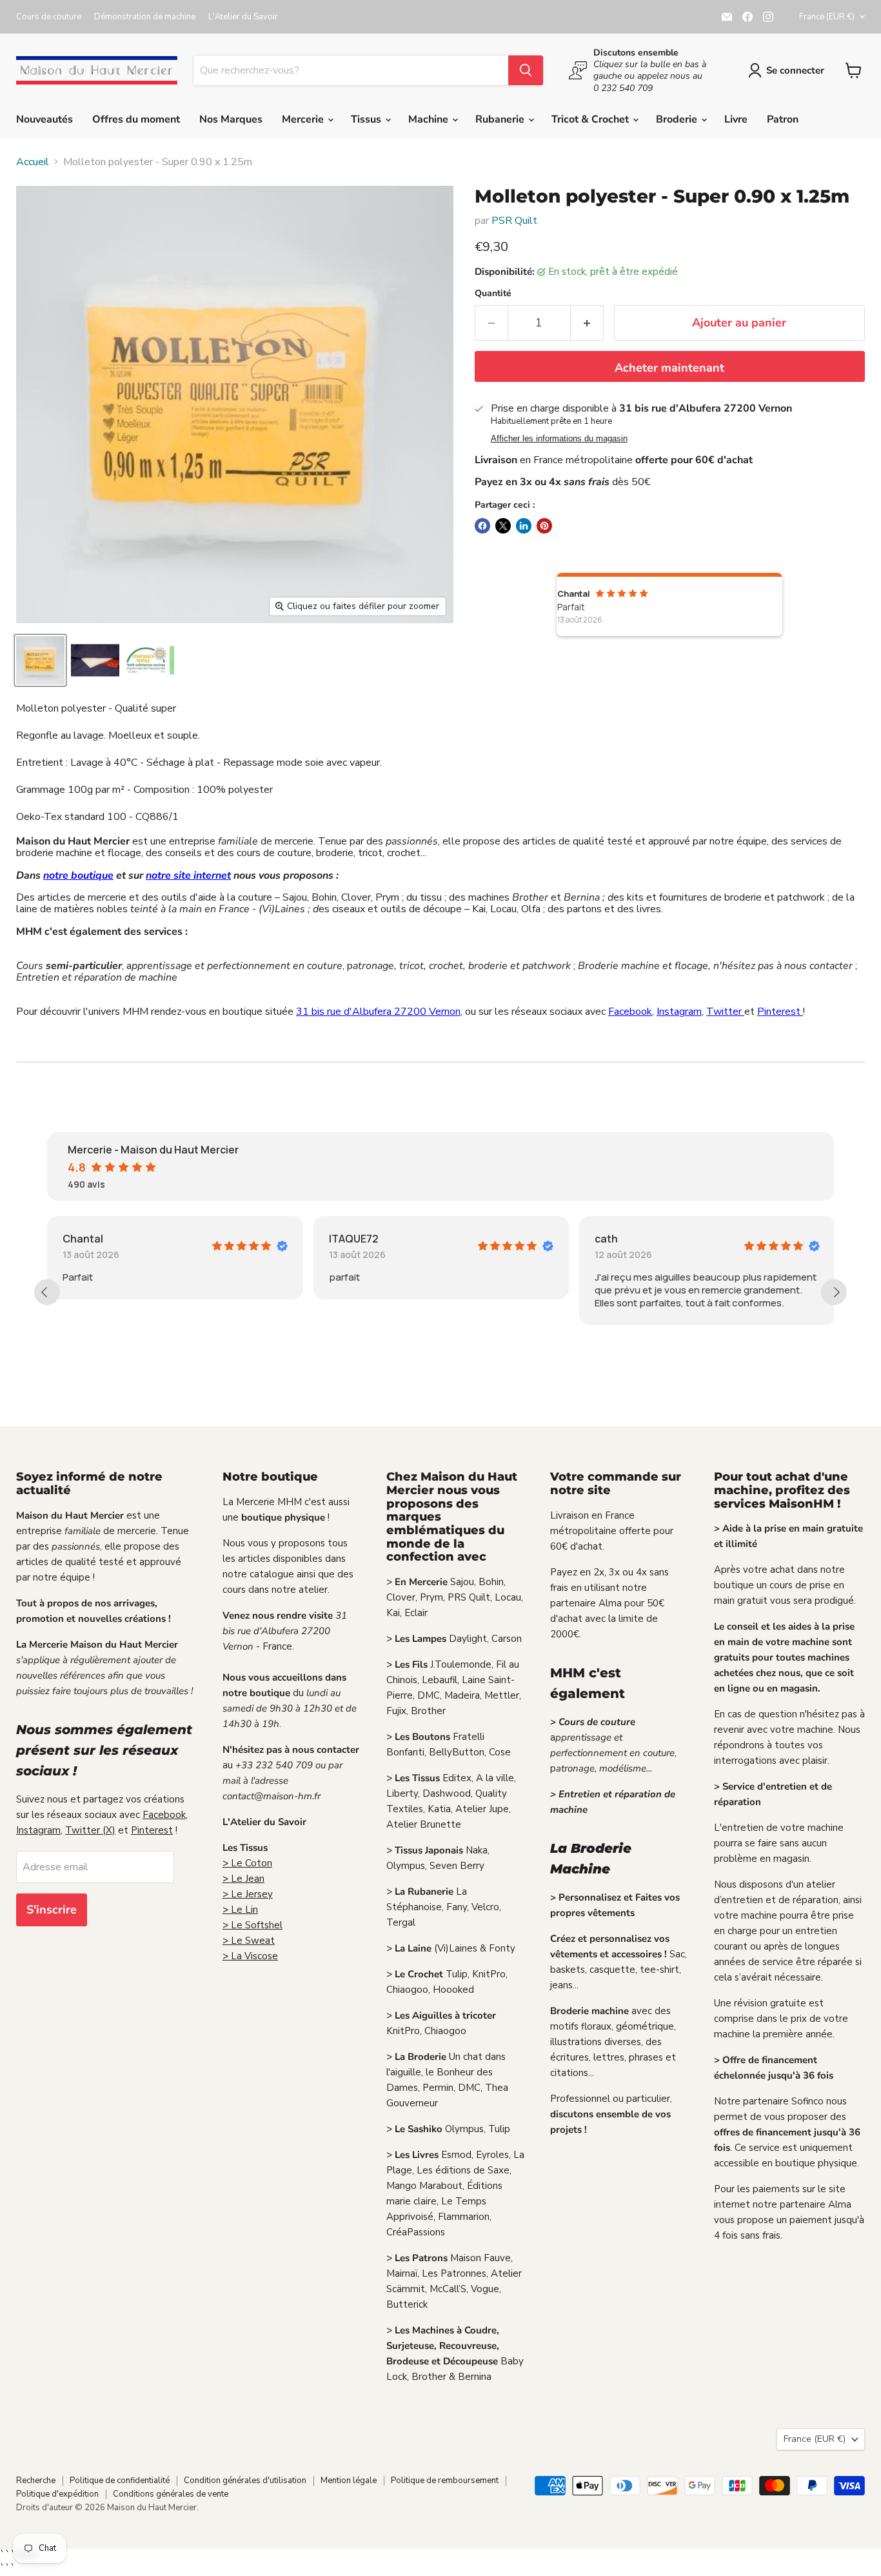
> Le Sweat (249, 1941)
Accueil (33, 162)
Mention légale (349, 2481)
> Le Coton (247, 1863)
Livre (736, 119)
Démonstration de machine (145, 17)
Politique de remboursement (445, 2481)
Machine (430, 119)
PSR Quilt (514, 221)
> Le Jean (243, 1879)
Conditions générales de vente (171, 2494)
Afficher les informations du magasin (559, 439)
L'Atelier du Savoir (243, 17)
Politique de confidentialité (120, 2481)
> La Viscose (250, 1956)
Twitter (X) (90, 1830)
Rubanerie (501, 119)
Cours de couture (49, 17)
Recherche (36, 2481)
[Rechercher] (526, 70)
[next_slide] (834, 1292)
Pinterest (780, 1012)
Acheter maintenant (669, 368)
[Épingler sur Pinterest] (544, 526)
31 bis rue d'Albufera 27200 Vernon (378, 1012)
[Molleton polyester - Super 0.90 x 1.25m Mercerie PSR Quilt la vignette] (40, 660)
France (827, 17)
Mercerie (304, 119)
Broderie (678, 119)
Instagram (679, 1012)
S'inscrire (52, 1910)
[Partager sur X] (503, 526)
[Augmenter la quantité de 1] (587, 323)
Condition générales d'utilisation (245, 2481)
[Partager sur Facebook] (482, 526)
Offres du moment (136, 119)
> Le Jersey (248, 1894)
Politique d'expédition (57, 2494)
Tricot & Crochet (591, 119)
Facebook (630, 1012)
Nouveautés (45, 119)
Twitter (725, 1012)
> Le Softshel (252, 1925)
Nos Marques (231, 119)
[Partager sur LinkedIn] (524, 526)
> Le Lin (240, 1910)
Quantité (493, 294)
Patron (783, 119)
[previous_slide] (47, 1292)
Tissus (367, 119)
